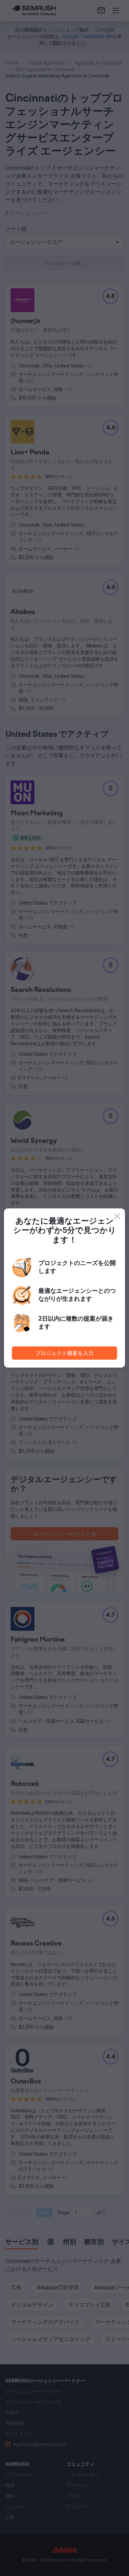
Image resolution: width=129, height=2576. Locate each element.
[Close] (117, 1216)
